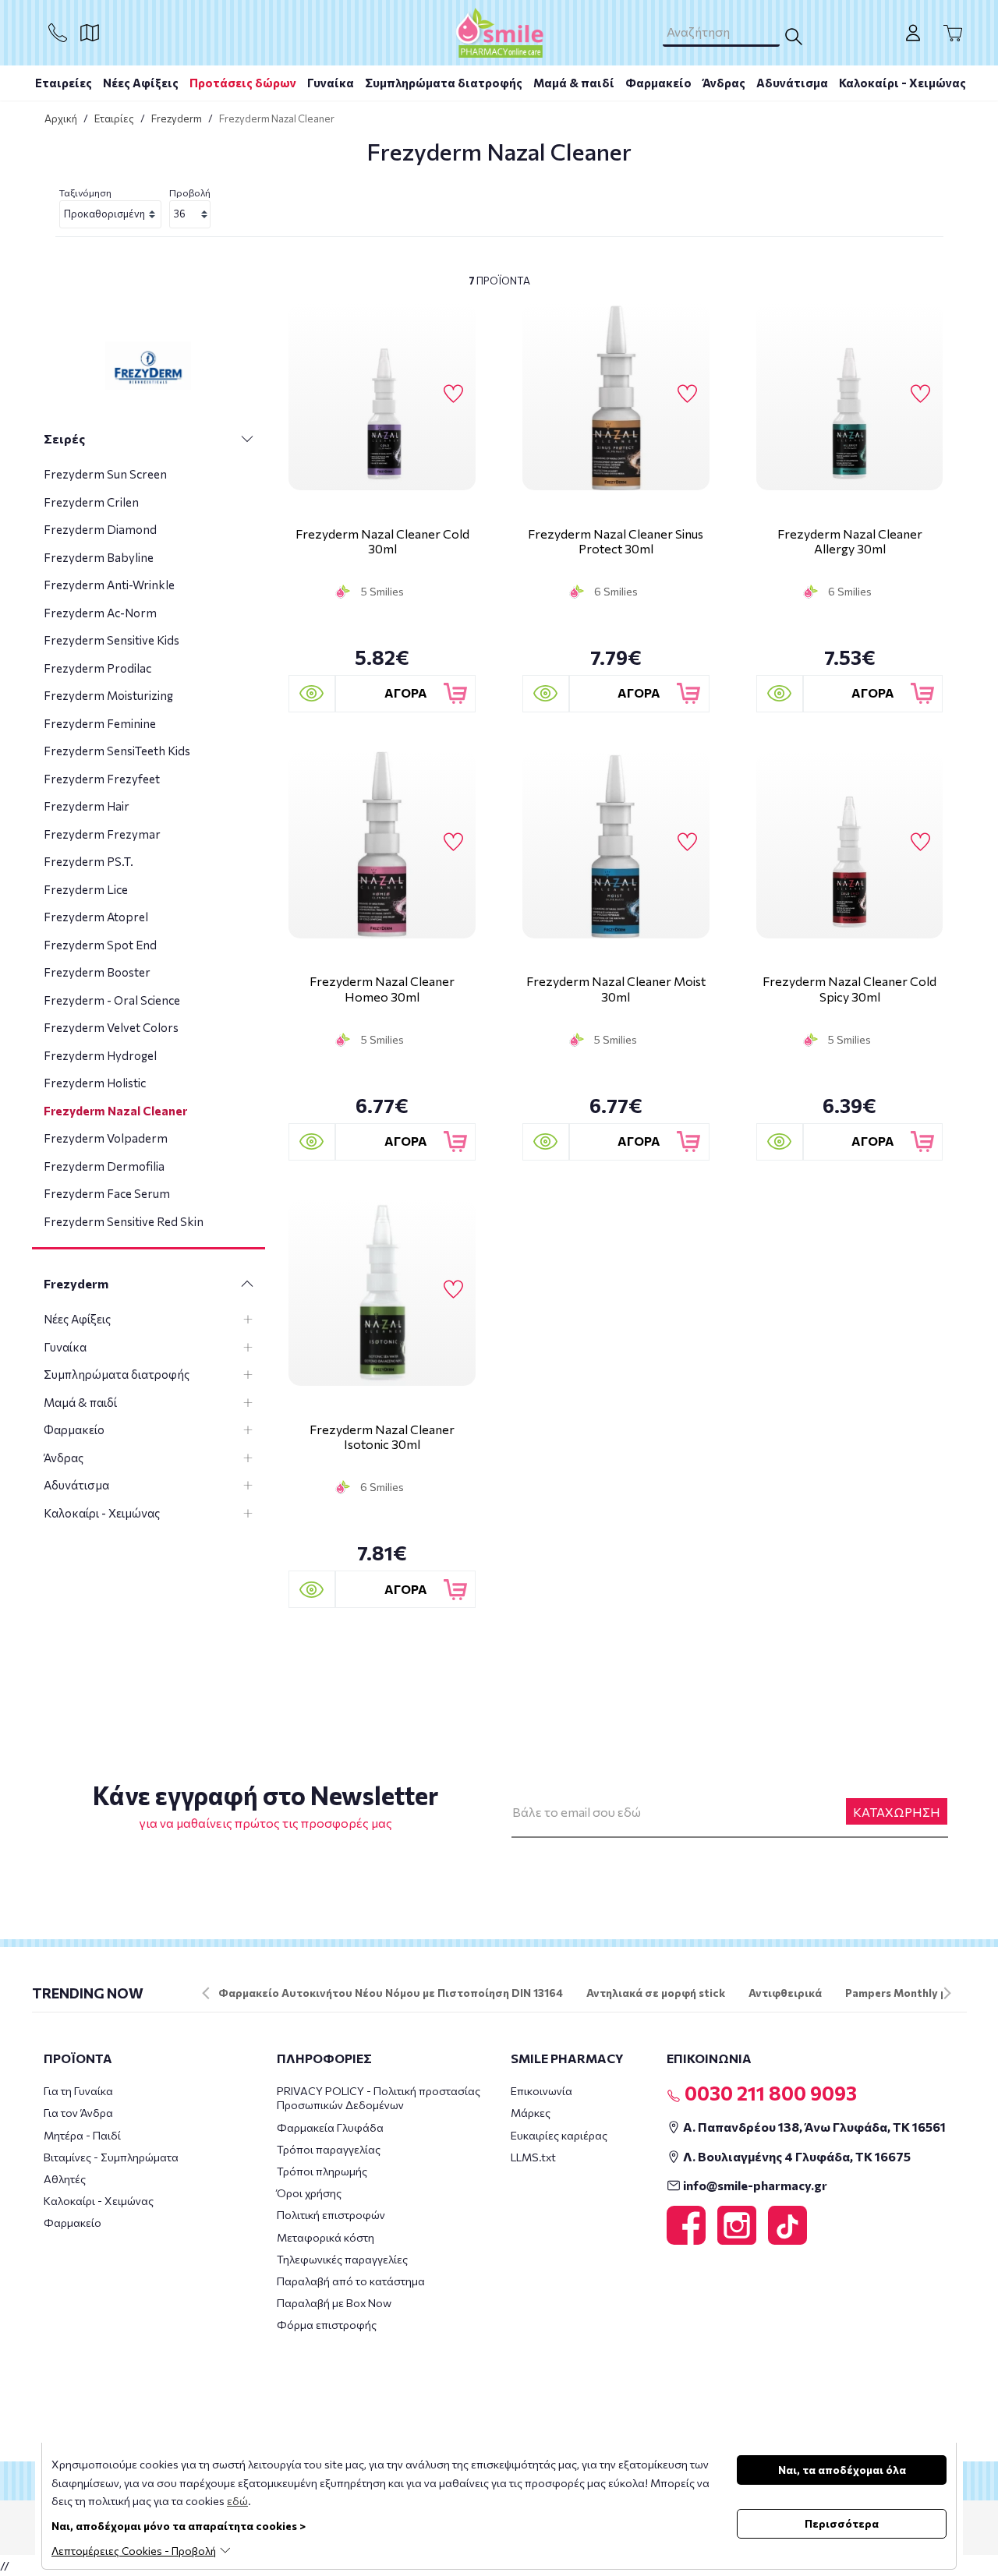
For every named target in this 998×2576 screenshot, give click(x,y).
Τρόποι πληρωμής (322, 2171)
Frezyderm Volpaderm (106, 1138)
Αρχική (61, 118)
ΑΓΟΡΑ (406, 693)
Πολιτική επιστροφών (331, 2215)
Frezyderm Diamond (100, 529)
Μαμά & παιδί (574, 83)
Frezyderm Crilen (91, 502)
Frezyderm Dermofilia (104, 1166)
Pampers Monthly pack (906, 1993)
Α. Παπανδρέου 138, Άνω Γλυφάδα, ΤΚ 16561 (813, 2127)
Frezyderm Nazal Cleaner (115, 1111)
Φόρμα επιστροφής (327, 2325)
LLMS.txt (533, 2157)
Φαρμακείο (658, 83)
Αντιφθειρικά (785, 1993)
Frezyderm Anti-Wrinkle (109, 585)
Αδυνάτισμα (792, 83)
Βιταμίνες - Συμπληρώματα (111, 2157)
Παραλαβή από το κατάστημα (351, 2281)
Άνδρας (724, 83)
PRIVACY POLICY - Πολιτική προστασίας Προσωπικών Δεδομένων (379, 2098)
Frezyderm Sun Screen (105, 474)
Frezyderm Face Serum (107, 1193)
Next (947, 1993)
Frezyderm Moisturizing (108, 695)
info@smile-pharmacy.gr (754, 2185)
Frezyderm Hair (87, 806)
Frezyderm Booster (97, 972)
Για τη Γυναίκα (78, 2091)
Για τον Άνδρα (78, 2113)
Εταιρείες (64, 83)
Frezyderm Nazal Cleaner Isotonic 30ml (382, 1436)
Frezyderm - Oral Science (112, 1000)
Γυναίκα (331, 83)
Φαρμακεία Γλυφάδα (330, 2127)
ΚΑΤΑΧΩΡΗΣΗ (897, 1812)
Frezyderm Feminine (100, 723)
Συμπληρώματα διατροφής (444, 83)
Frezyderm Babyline (99, 557)
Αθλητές (65, 2179)
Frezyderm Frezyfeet (102, 779)
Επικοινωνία (541, 2091)
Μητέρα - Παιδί (82, 2135)
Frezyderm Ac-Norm (100, 613)
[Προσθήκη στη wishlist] (453, 394)
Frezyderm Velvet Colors (111, 1027)
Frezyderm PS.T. (88, 861)
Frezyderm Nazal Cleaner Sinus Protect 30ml (616, 541)
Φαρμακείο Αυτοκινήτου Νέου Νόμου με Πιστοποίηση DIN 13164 (391, 1993)
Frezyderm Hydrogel (100, 1055)
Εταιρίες (114, 118)
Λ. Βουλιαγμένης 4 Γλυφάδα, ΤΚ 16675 (796, 2156)
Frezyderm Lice (86, 889)
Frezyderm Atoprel (96, 917)
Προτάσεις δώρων (243, 83)
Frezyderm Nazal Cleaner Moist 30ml (616, 988)
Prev (206, 1993)
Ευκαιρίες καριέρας (559, 2135)
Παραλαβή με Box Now (334, 2303)
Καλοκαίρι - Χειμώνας (902, 83)
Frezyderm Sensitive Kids (111, 640)
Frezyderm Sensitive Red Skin (124, 1221)
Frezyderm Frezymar (102, 834)
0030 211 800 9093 (769, 2093)
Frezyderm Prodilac (97, 668)
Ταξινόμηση (85, 193)
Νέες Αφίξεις (141, 83)
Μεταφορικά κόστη (326, 2237)
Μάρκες (531, 2113)
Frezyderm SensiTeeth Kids (117, 751)
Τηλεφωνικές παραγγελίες (342, 2259)
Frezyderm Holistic (95, 1083)
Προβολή (190, 193)
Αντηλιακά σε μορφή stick (656, 1993)
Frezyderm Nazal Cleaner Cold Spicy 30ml (849, 988)
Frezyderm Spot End (100, 945)
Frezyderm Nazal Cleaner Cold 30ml (382, 541)
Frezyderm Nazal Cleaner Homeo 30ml (382, 988)
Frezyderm (177, 118)
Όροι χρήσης (309, 2193)
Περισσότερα (842, 2523)
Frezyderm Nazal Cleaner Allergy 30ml (850, 541)
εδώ (237, 2501)
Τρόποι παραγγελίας (329, 2149)
